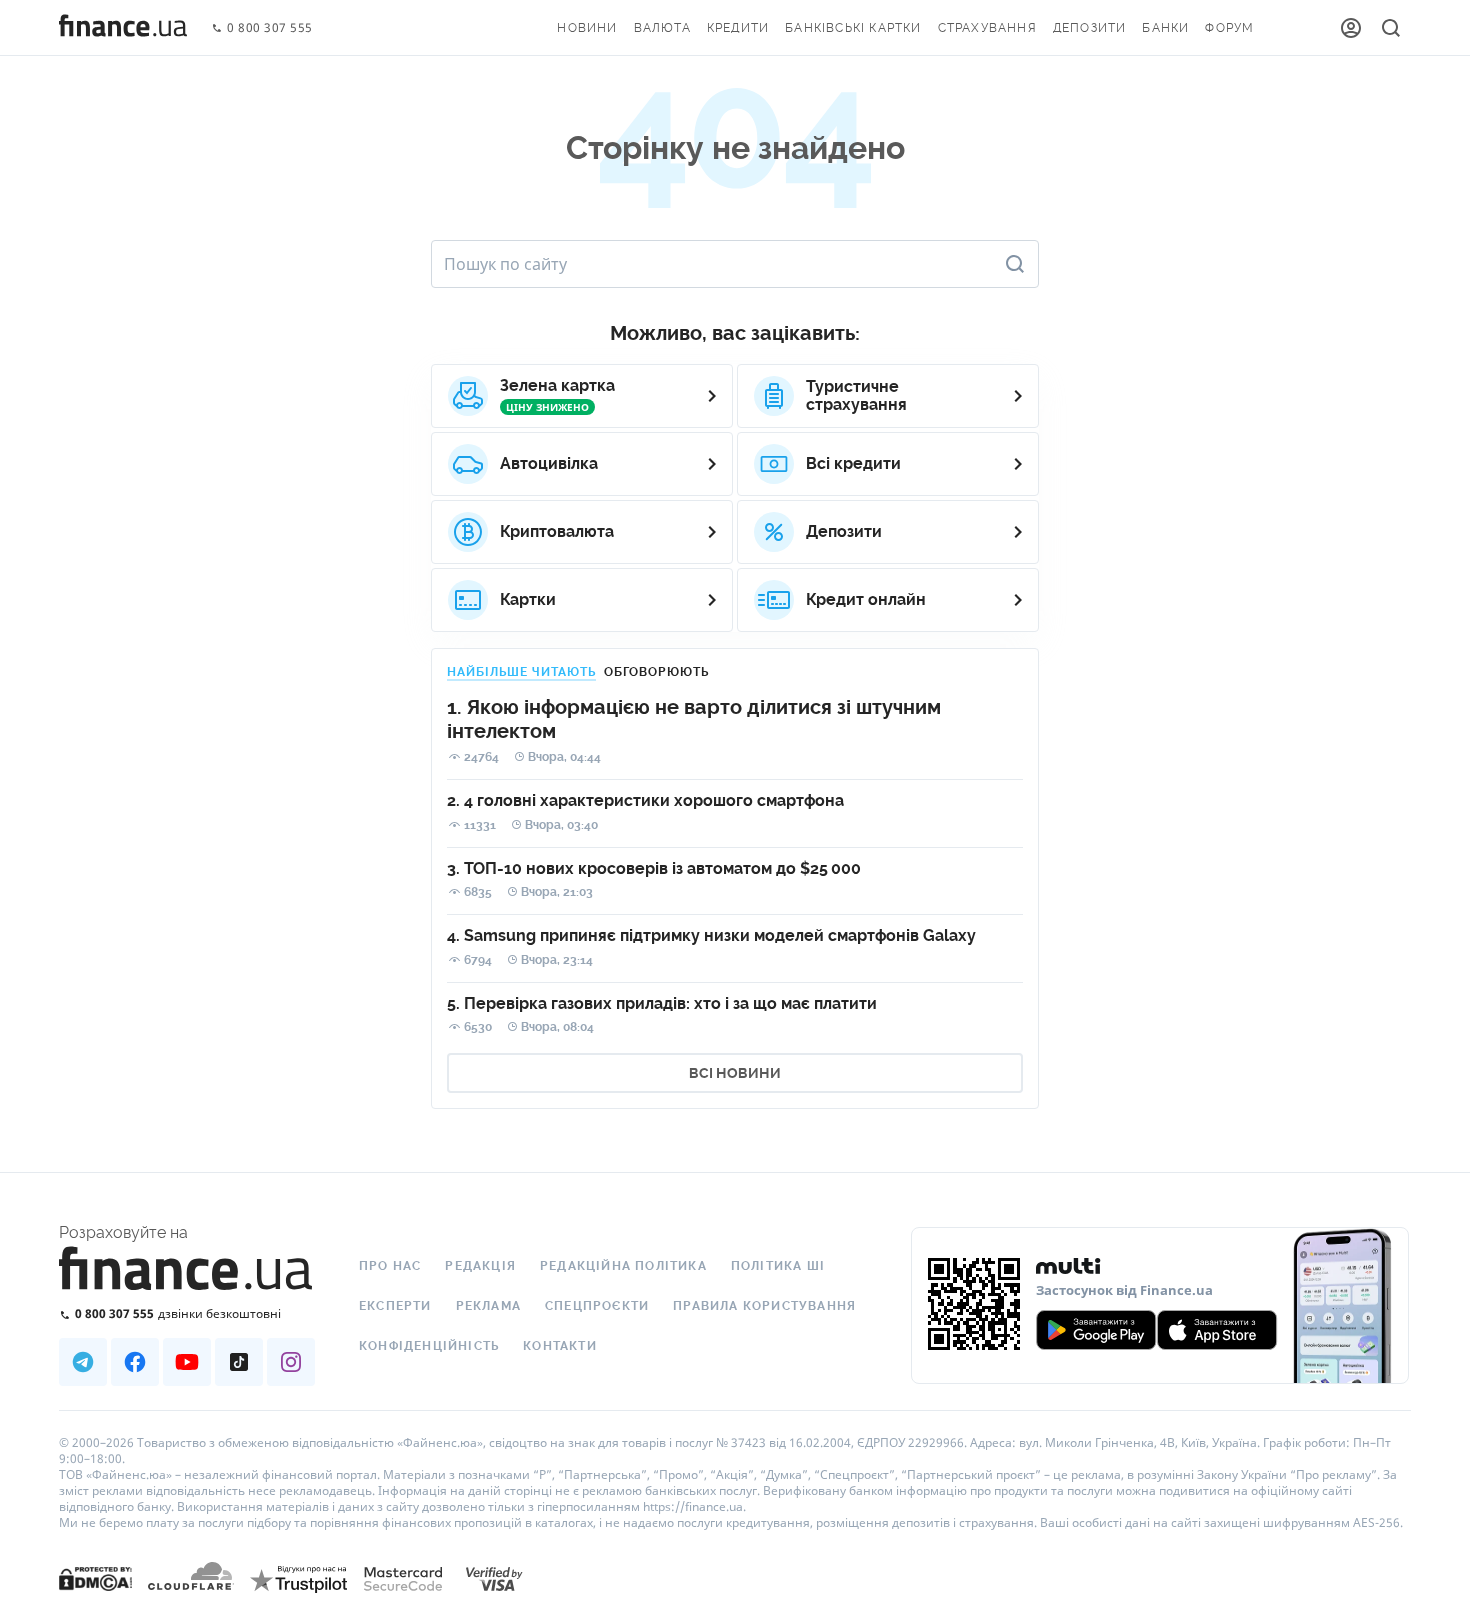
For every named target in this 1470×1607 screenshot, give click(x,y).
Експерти (395, 1306)
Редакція (480, 1266)
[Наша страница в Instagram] (291, 1362)
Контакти (560, 1346)
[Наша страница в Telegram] (83, 1362)
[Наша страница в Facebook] (135, 1362)
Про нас (390, 1266)
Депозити (1090, 28)
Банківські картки (853, 28)
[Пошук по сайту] (1391, 28)
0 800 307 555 (270, 28)
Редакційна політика (623, 1266)
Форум (1229, 28)
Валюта (662, 28)
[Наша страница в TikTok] (239, 1362)
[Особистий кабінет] (1351, 28)
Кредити (738, 28)
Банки (1165, 28)
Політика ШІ (778, 1266)
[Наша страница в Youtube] (187, 1362)
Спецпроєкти (597, 1306)
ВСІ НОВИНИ (735, 1073)
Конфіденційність (429, 1346)
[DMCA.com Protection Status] (95, 1598)
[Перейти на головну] (123, 28)
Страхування (987, 28)
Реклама (488, 1306)
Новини (587, 28)
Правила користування (764, 1306)
